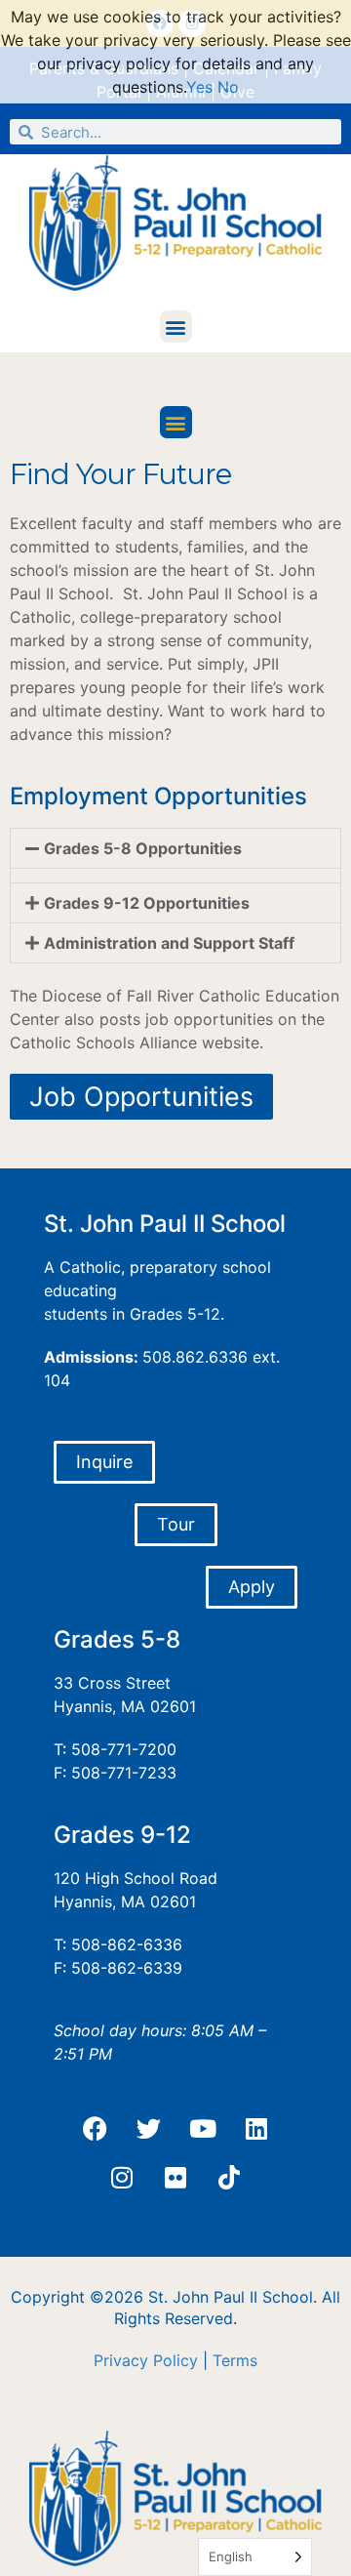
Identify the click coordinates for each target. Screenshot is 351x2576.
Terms (235, 2360)
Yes (199, 87)
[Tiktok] (229, 2178)
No (228, 87)
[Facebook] (96, 2129)
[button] (176, 327)
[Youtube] (203, 2129)
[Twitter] (149, 2129)
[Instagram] (122, 2178)
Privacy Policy (146, 2360)
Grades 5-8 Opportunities (143, 848)
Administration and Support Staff (169, 943)
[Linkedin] (256, 2129)
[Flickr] (175, 2178)
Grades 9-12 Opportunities (147, 903)
